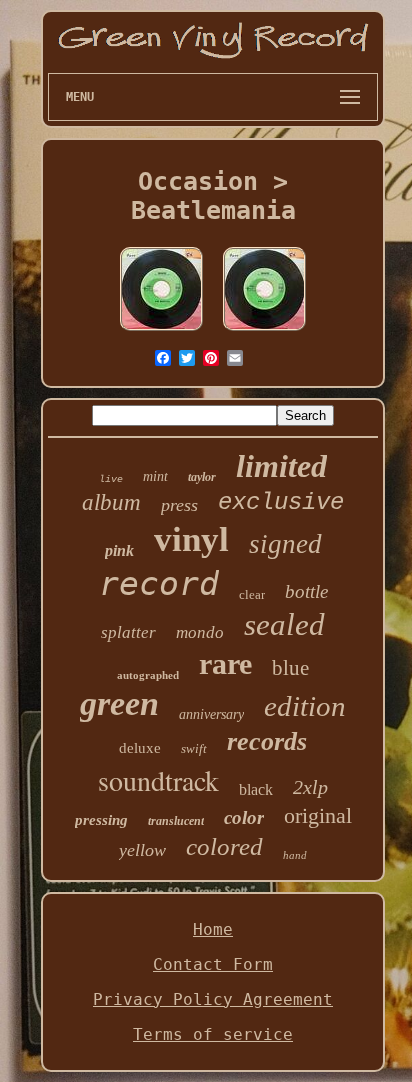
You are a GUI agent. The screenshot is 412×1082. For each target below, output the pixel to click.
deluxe (140, 748)
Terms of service (213, 1034)
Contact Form (213, 964)
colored (224, 846)
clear (252, 594)
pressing (101, 820)
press (179, 505)
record (159, 583)
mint (155, 476)
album (111, 502)
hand (295, 855)
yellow (142, 850)
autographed (148, 675)
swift (194, 748)
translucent (176, 821)
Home (213, 929)
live (111, 479)
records (267, 741)
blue (290, 668)
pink (119, 550)
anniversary (211, 714)
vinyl (191, 539)
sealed (284, 624)
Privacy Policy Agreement (213, 999)
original (318, 815)
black (256, 789)
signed (285, 544)
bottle (306, 591)
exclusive (281, 502)
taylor (202, 477)
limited (281, 466)
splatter (128, 632)
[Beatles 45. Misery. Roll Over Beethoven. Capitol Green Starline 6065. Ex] (161, 330)
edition (305, 706)
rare (225, 663)
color (244, 817)
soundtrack (158, 780)
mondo (200, 632)
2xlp (310, 787)
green (119, 703)
